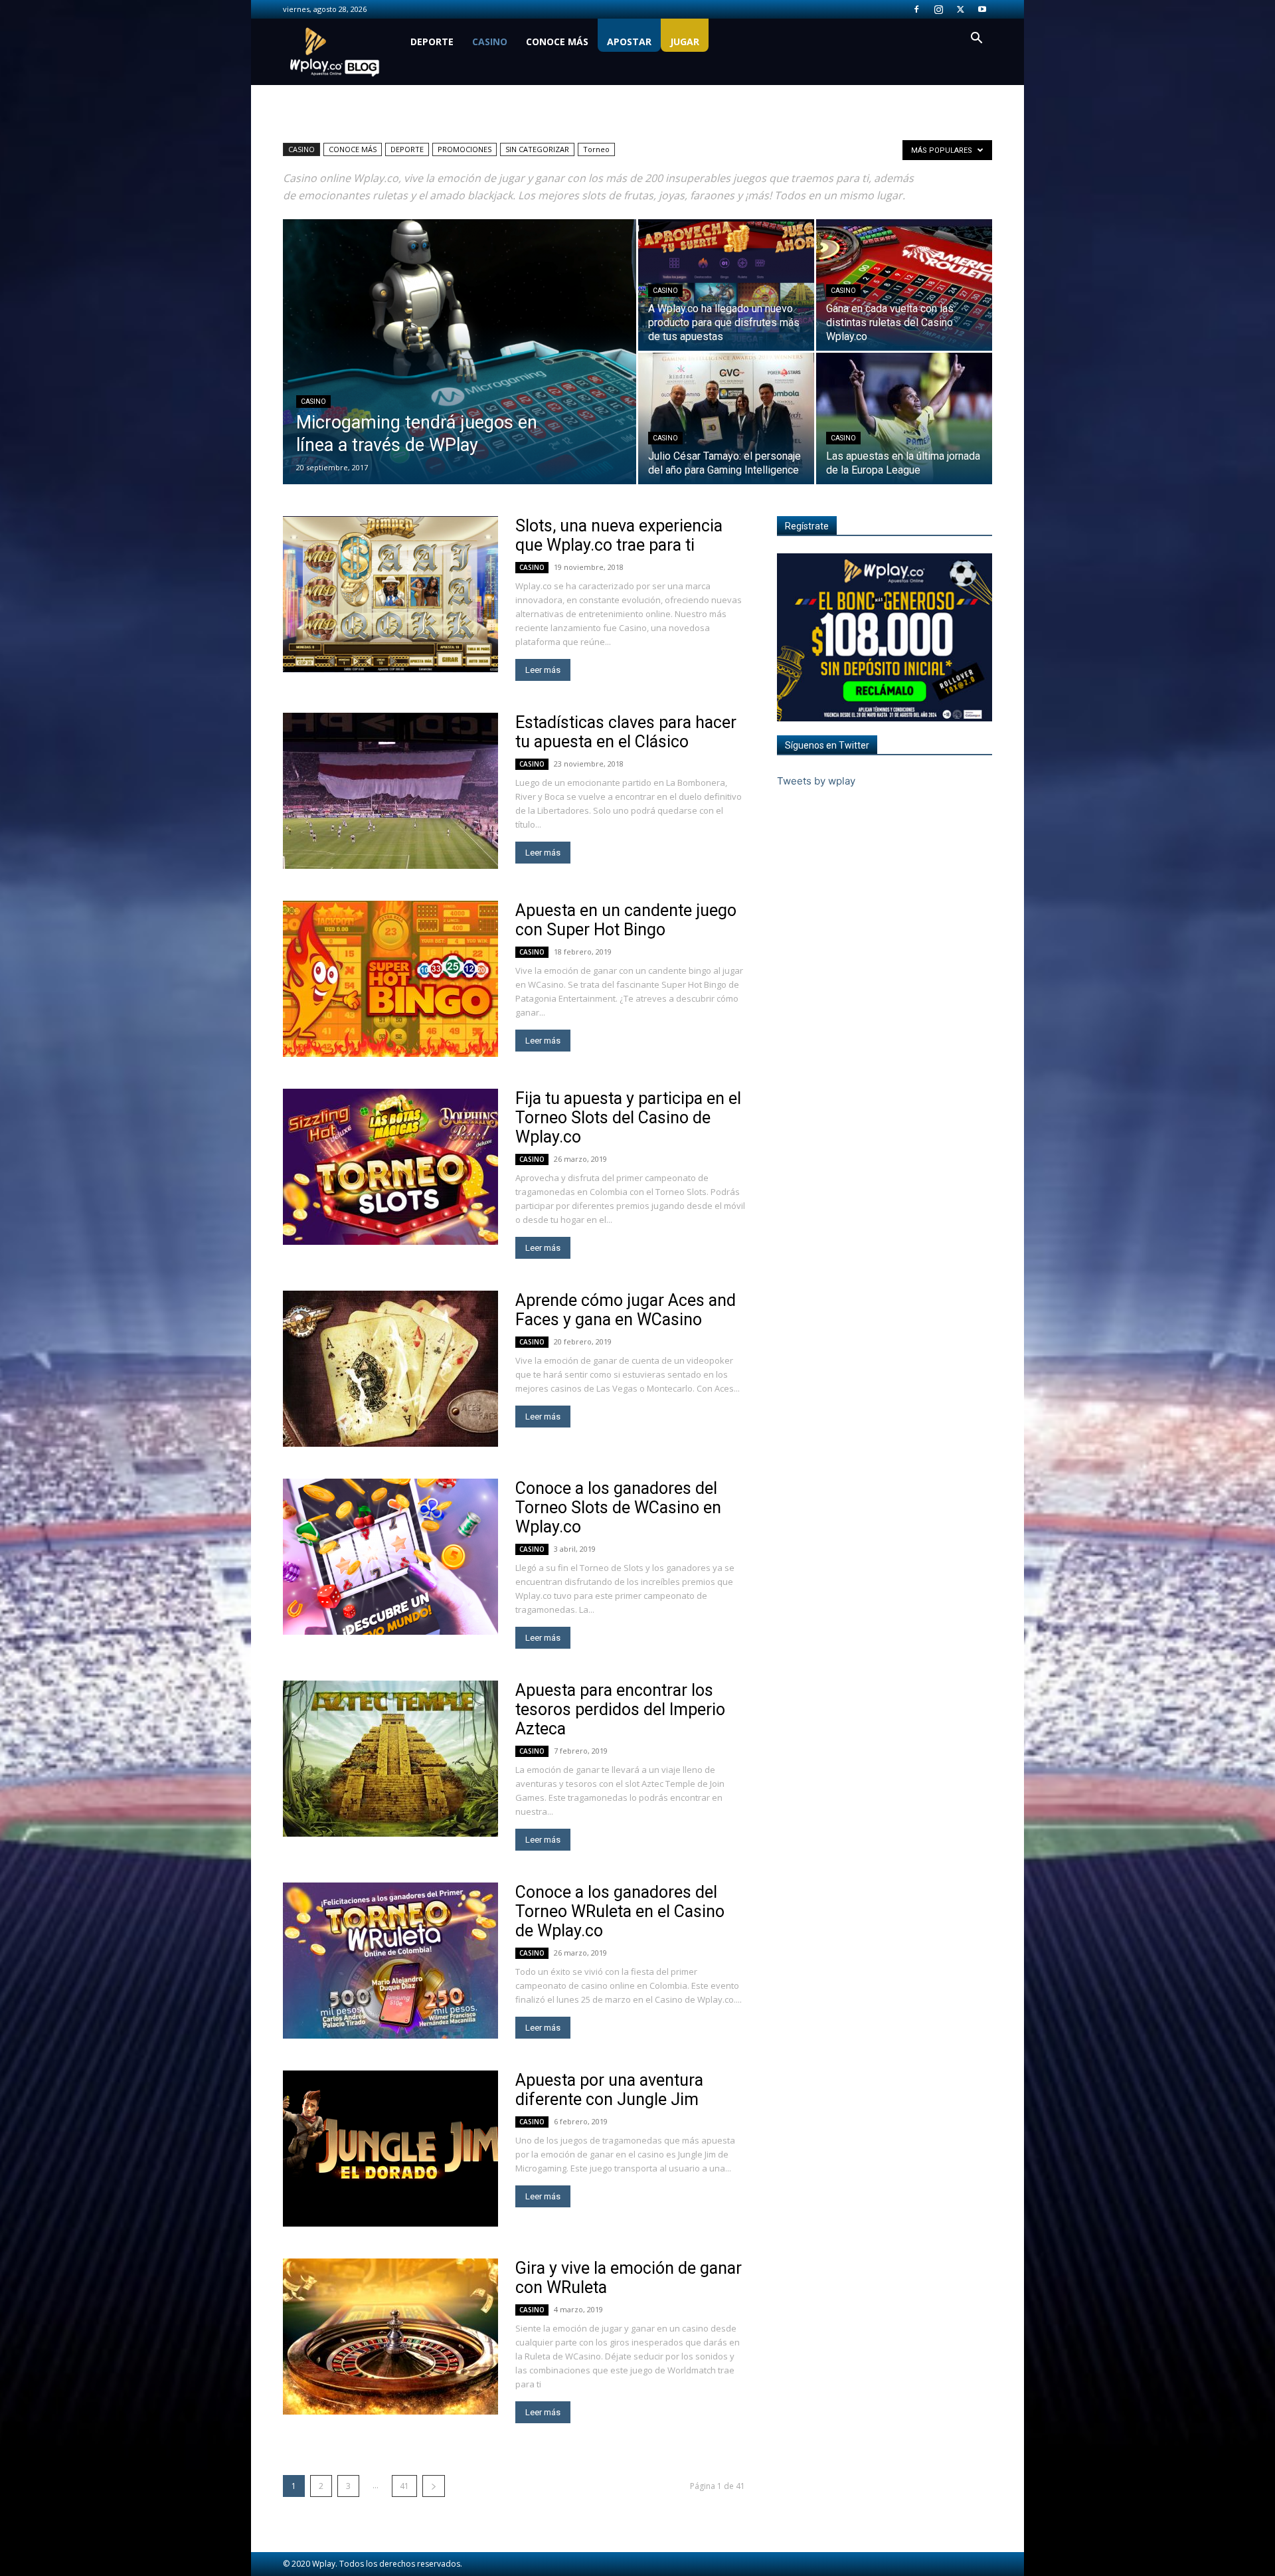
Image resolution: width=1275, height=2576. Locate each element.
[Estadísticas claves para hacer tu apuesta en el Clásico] (390, 791)
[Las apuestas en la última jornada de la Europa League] (904, 418)
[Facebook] (916, 9)
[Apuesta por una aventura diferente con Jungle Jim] (390, 2149)
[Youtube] (982, 9)
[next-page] (434, 2486)
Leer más (543, 670)
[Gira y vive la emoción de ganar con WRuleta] (390, 2337)
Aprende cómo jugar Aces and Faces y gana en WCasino (626, 1310)
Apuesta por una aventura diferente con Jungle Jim (609, 2090)
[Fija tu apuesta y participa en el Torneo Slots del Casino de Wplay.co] (390, 1167)
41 (404, 2486)
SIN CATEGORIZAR (537, 149)
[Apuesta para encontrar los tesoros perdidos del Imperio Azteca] (390, 1759)
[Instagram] (938, 9)
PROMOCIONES (465, 149)
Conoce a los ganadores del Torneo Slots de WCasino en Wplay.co (618, 1508)
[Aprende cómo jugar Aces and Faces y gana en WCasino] (390, 1369)
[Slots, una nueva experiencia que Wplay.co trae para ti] (390, 594)
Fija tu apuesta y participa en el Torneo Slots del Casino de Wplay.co (628, 1118)
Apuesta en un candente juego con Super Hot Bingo (626, 920)
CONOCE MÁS (557, 42)
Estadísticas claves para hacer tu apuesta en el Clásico (626, 732)
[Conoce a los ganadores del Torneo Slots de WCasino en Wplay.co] (390, 1557)
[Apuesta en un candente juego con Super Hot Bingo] (390, 979)
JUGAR (685, 42)
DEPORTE (432, 42)
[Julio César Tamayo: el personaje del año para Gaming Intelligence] (726, 418)
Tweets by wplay (816, 781)
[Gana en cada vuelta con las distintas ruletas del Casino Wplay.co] (904, 285)
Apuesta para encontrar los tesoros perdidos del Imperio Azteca (620, 1709)
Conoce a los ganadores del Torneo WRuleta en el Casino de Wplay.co (620, 1911)
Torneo (596, 149)
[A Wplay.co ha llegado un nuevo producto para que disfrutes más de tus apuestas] (726, 285)
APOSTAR (629, 42)
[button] (976, 40)
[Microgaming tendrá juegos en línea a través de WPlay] (460, 373)
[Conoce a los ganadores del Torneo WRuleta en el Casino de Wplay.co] (390, 1961)
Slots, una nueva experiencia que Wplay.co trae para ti (619, 535)
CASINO (490, 42)
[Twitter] (960, 9)
